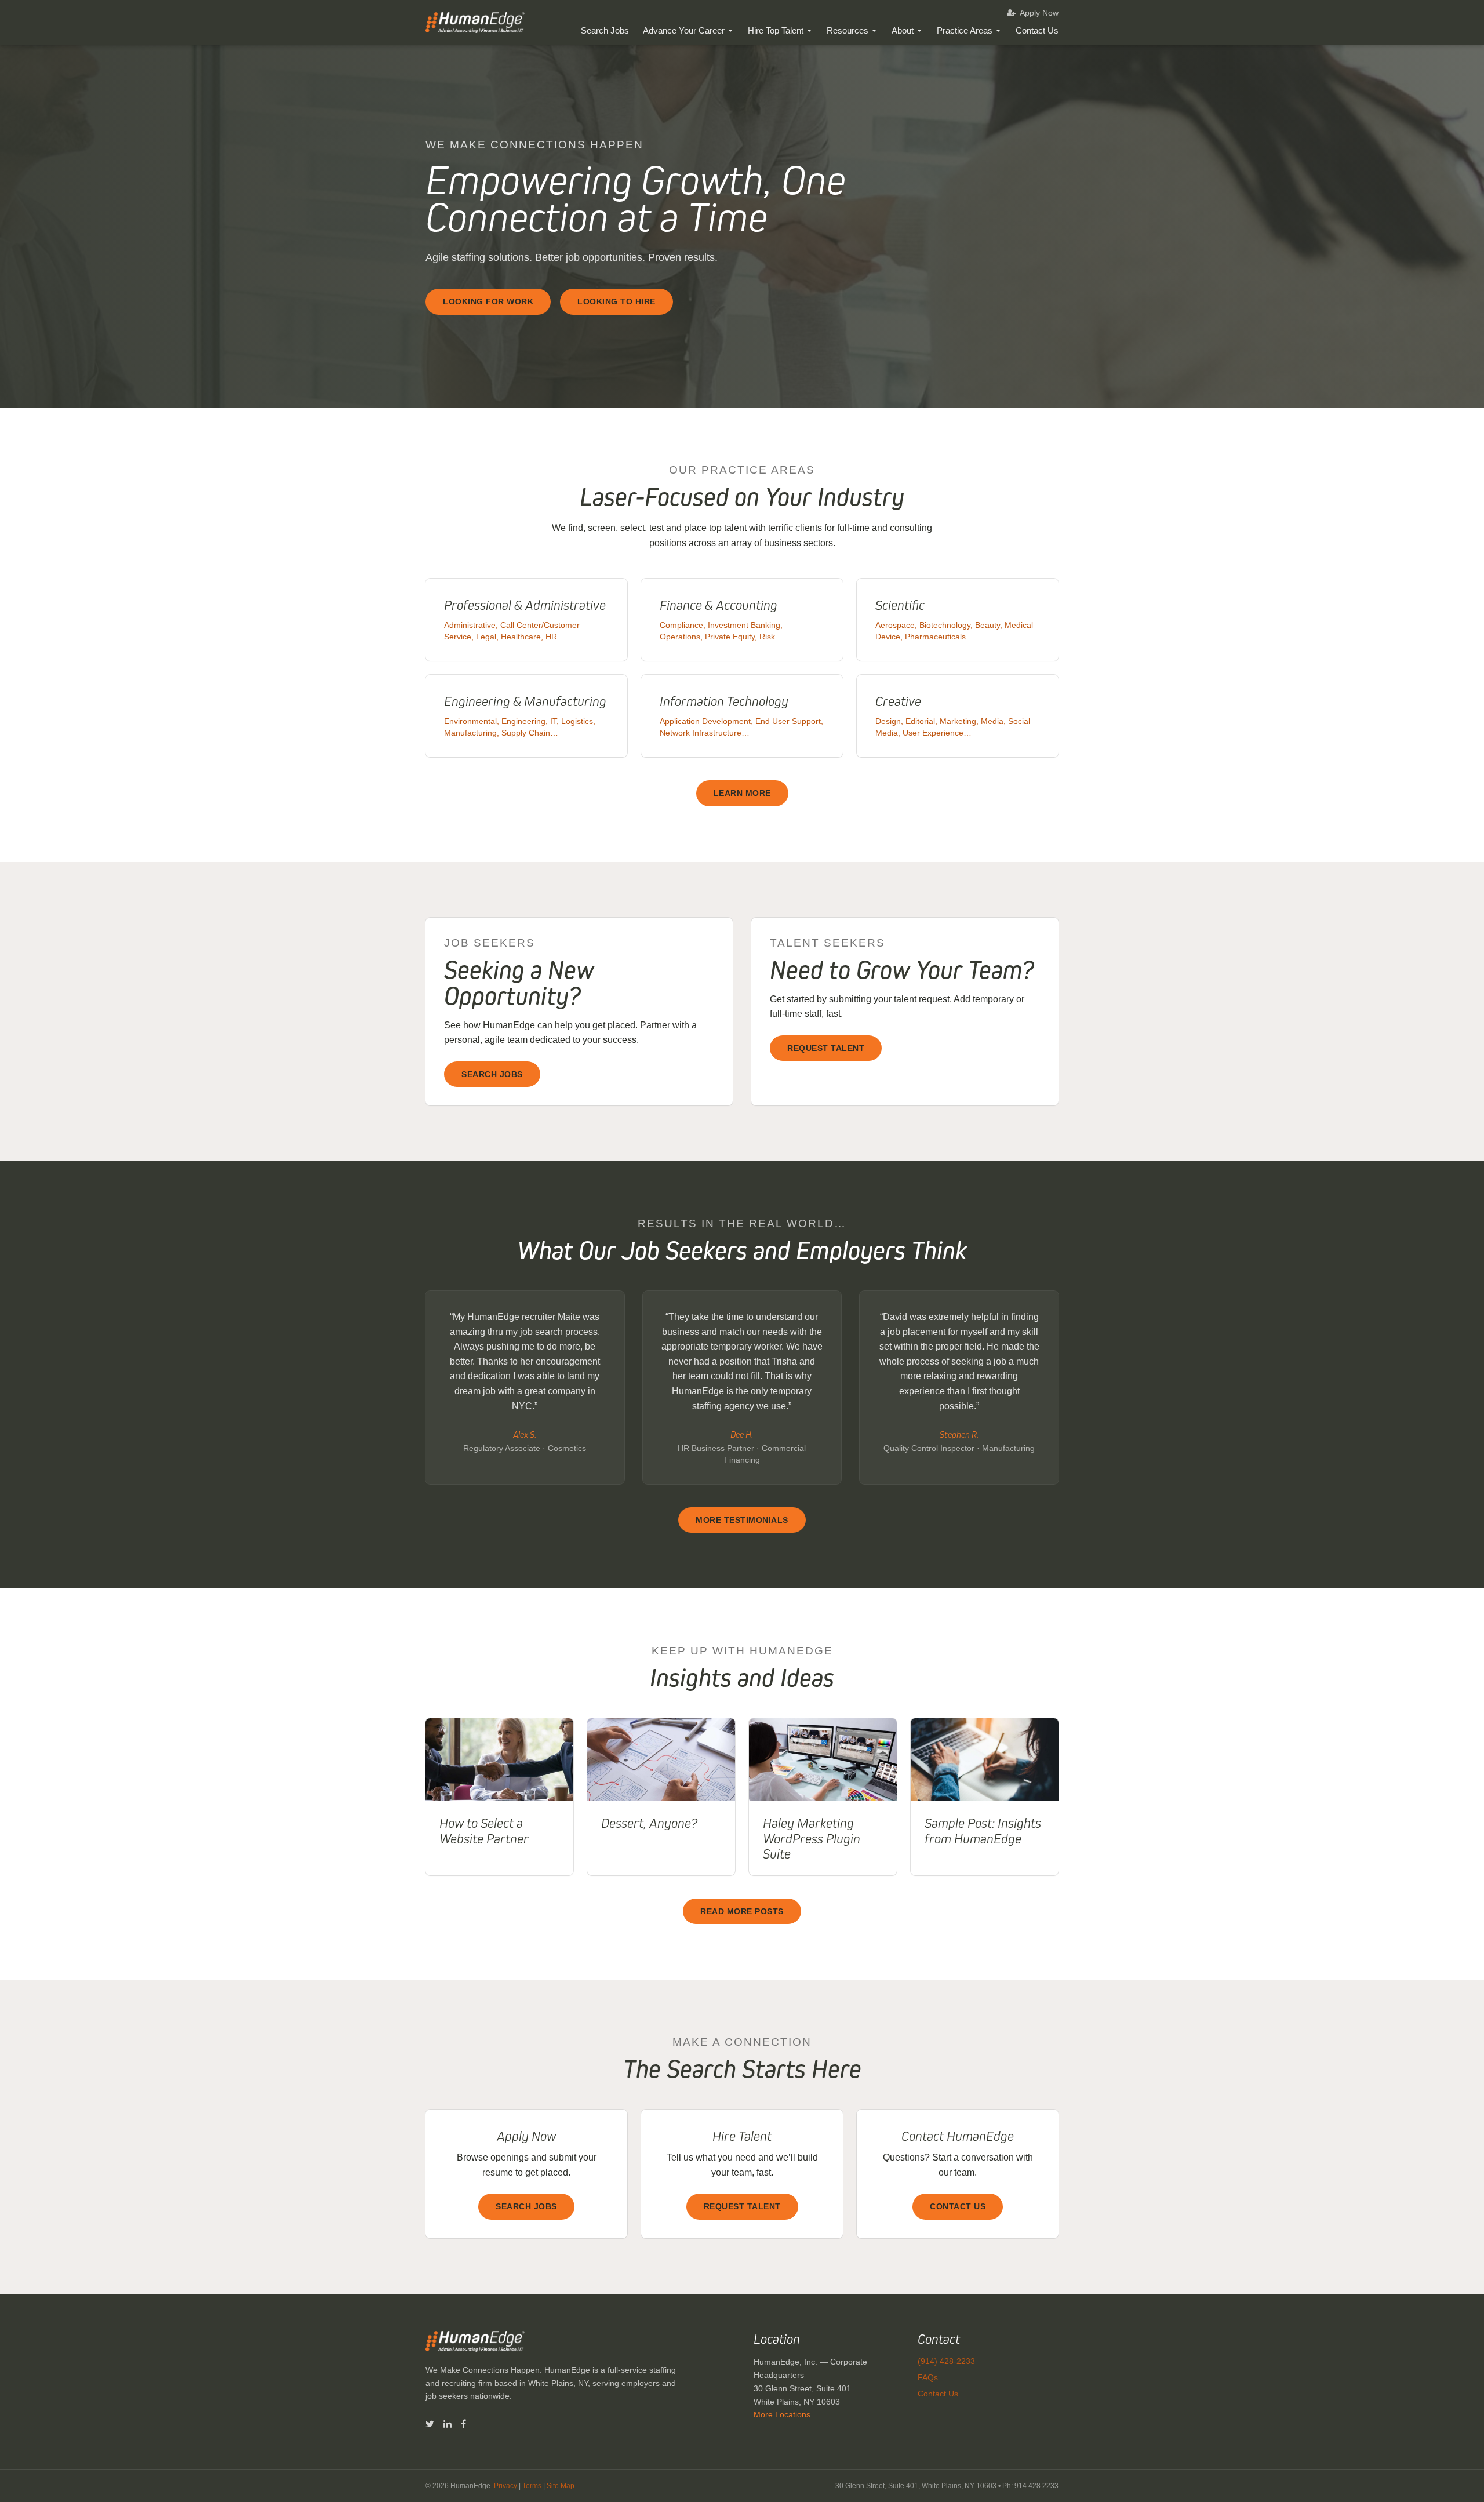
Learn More (742, 793)
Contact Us (1037, 30)
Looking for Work (488, 301)
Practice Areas (965, 30)
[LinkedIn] (448, 2424)
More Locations (782, 2414)
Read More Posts (742, 1911)
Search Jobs (605, 30)
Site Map (561, 2486)
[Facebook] (463, 2424)
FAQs (928, 2377)
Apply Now (1039, 13)
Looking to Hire (616, 301)
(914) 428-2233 (946, 2361)
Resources (848, 30)
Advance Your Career (684, 30)
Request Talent (826, 1048)
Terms (532, 2486)
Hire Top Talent (776, 30)
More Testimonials (742, 1520)
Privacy (505, 2486)
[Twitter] (430, 2424)
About (903, 30)
